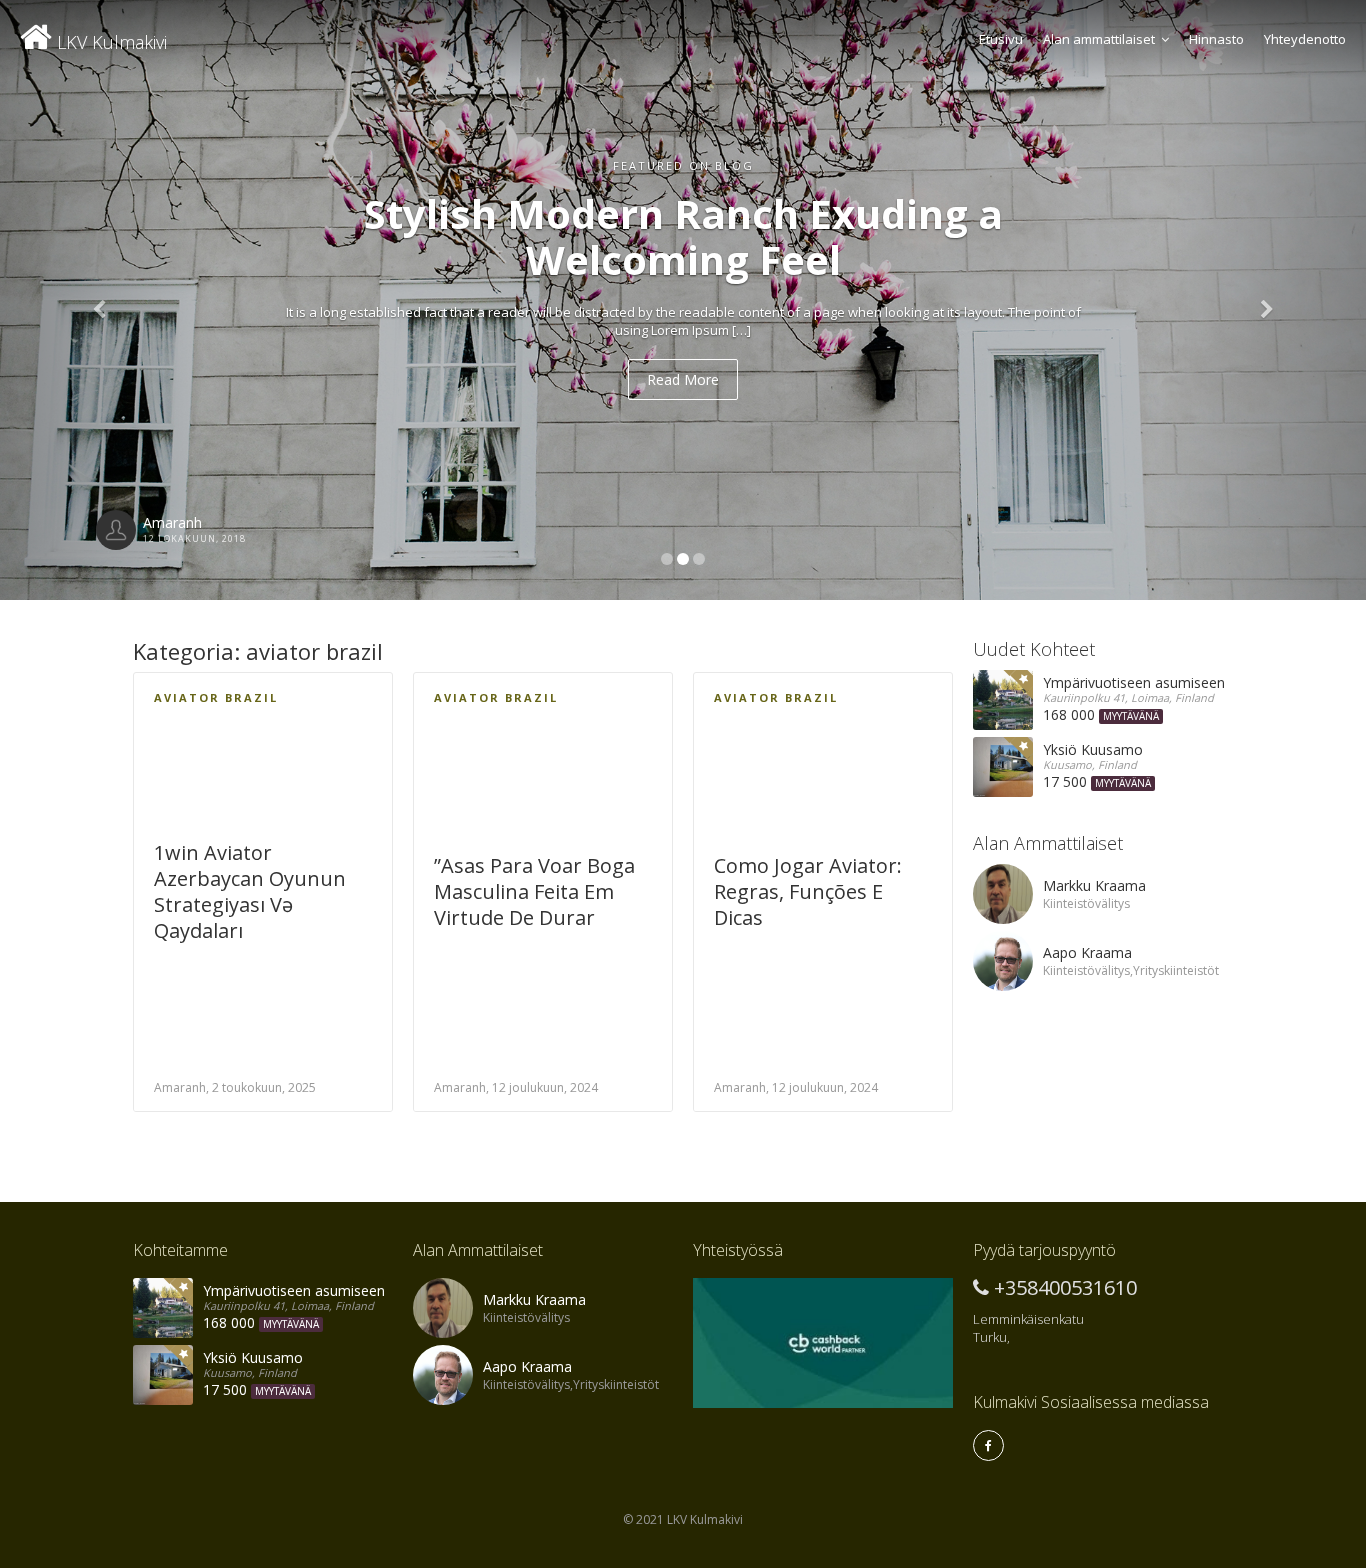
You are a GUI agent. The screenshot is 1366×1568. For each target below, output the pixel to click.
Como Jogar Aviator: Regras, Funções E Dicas (808, 891)
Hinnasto (1216, 39)
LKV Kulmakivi (109, 42)
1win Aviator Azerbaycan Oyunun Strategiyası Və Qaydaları (250, 891)
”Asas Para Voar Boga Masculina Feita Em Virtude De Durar (534, 891)
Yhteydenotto (1305, 39)
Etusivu (1001, 39)
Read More (683, 379)
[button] (102, 300)
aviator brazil (216, 697)
